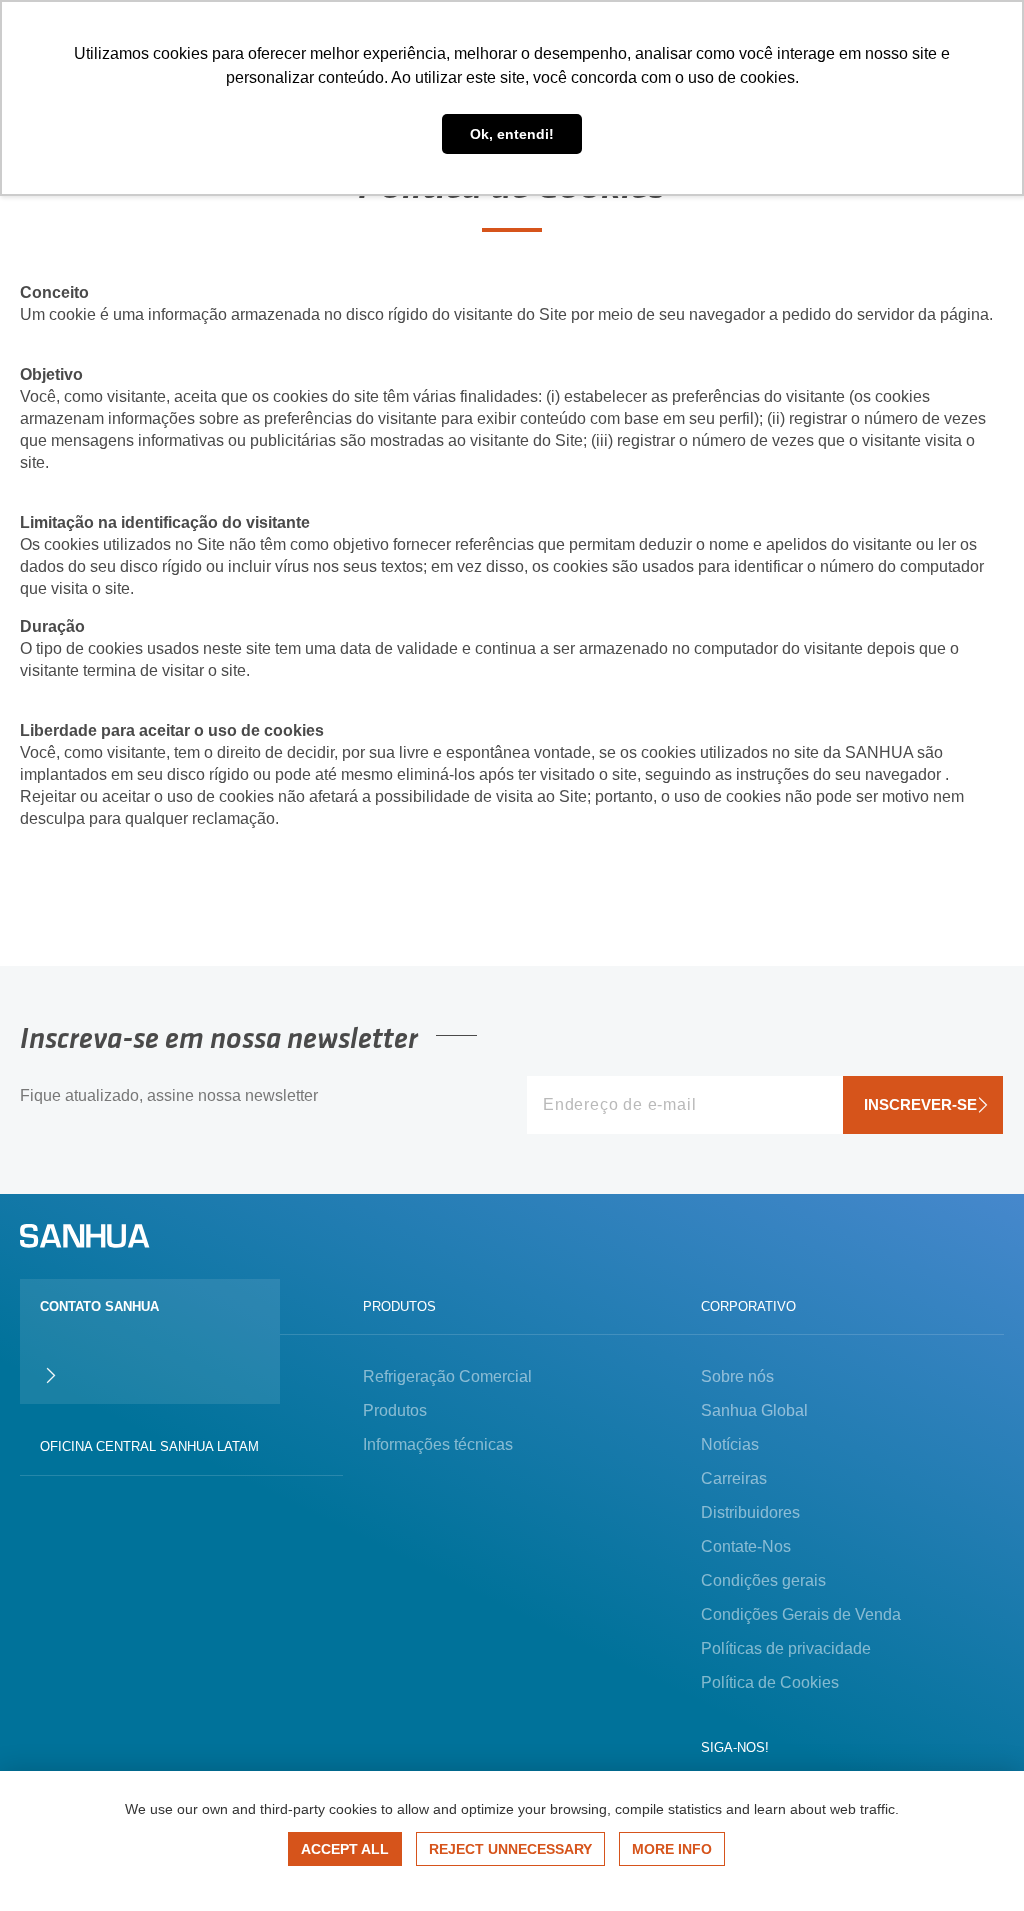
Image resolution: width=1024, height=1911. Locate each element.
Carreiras (734, 1478)
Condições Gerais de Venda (801, 1614)
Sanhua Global (754, 1410)
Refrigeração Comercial (447, 1376)
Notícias (730, 1444)
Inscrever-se (920, 1104)
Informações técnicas (438, 1444)
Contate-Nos (746, 1546)
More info (672, 1849)
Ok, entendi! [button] (512, 134)
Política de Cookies (770, 1682)
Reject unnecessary (510, 1849)
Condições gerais (763, 1580)
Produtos (395, 1410)
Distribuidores (750, 1512)
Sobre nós (737, 1376)
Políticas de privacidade (786, 1648)
